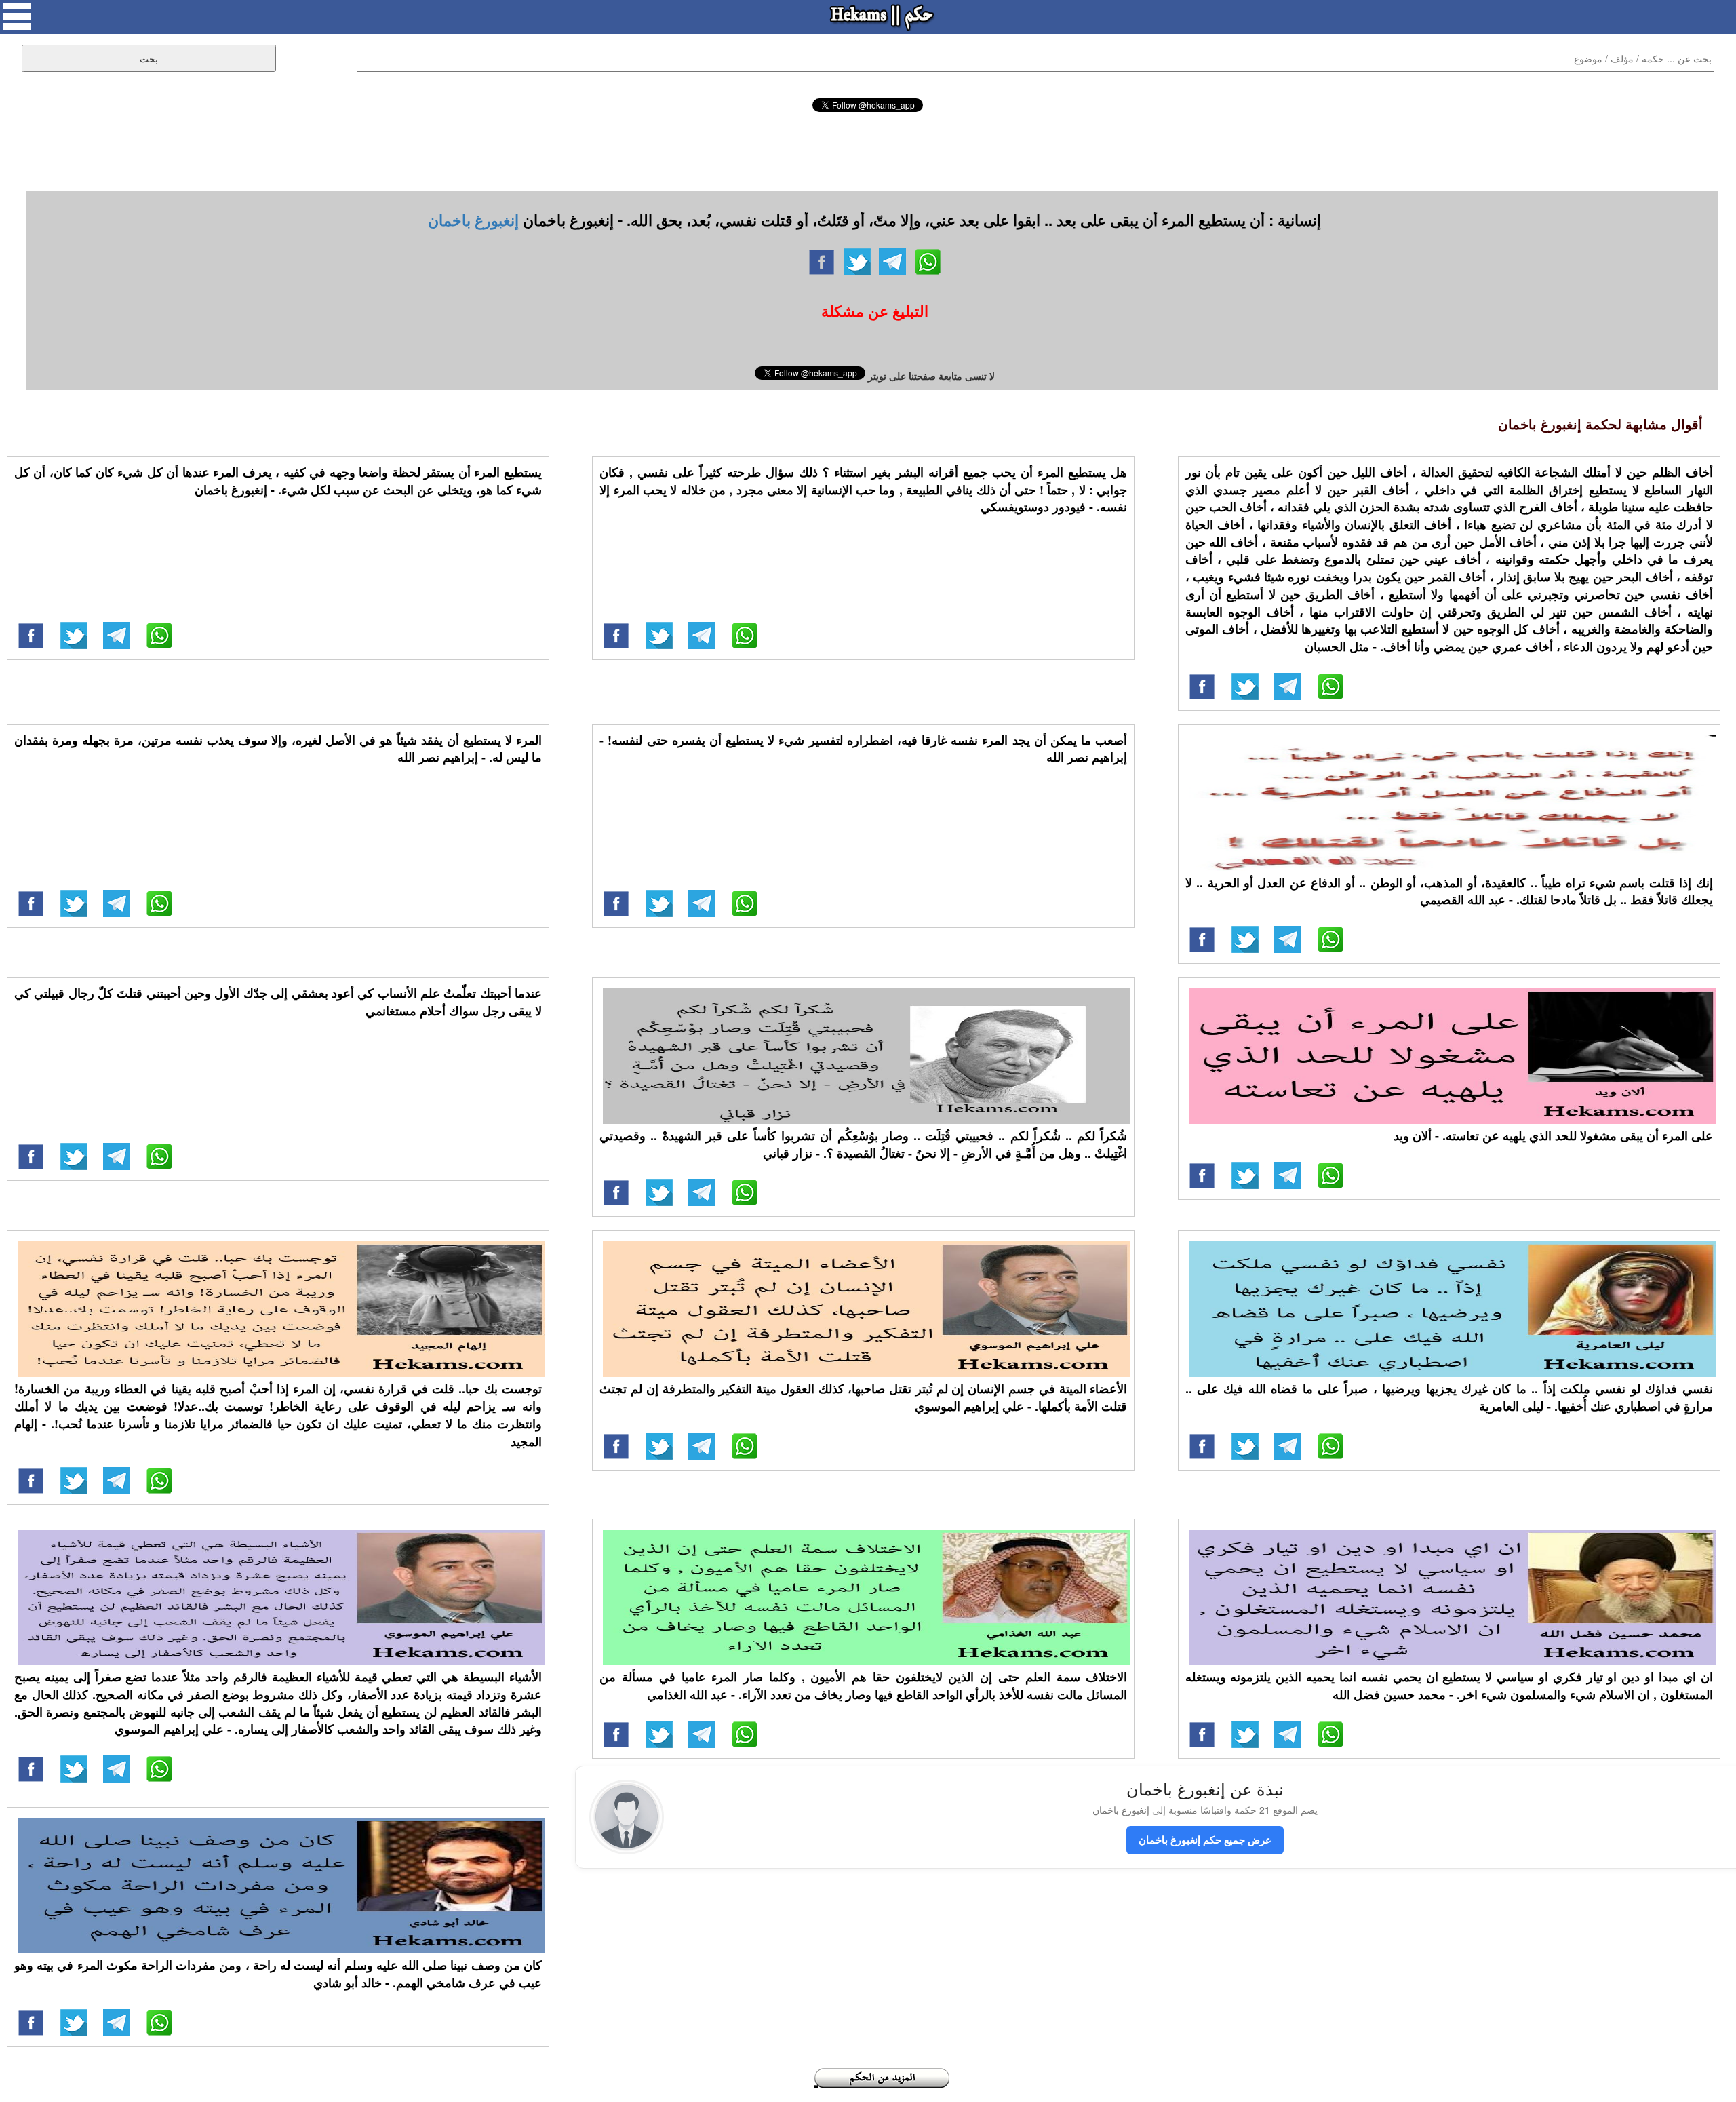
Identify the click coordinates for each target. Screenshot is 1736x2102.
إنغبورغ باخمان (473, 220)
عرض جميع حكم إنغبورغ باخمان (1205, 1840)
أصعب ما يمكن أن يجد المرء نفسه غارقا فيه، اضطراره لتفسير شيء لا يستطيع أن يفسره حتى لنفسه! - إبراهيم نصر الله (863, 749)
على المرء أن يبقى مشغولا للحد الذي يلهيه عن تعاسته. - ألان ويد (1553, 1135)
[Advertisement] (868, 149)
